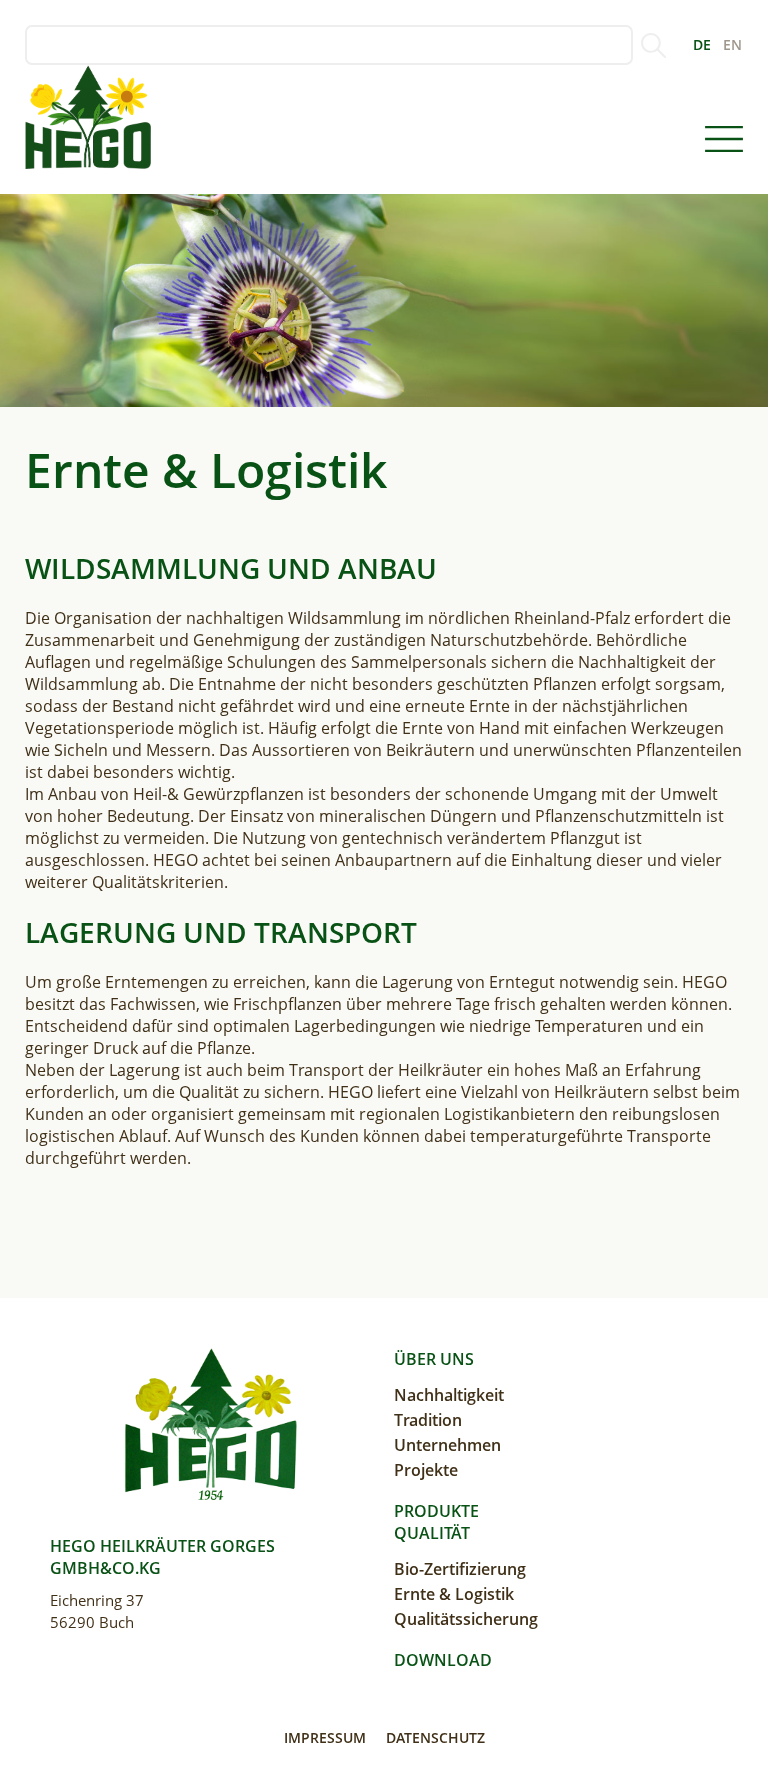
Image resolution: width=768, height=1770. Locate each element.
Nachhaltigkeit (449, 1395)
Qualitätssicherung (466, 1619)
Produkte (436, 1511)
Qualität (432, 1533)
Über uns (434, 1359)
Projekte (426, 1470)
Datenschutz (435, 1737)
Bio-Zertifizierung (460, 1569)
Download (443, 1660)
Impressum (325, 1737)
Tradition (428, 1420)
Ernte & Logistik (454, 1594)
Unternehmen (447, 1445)
